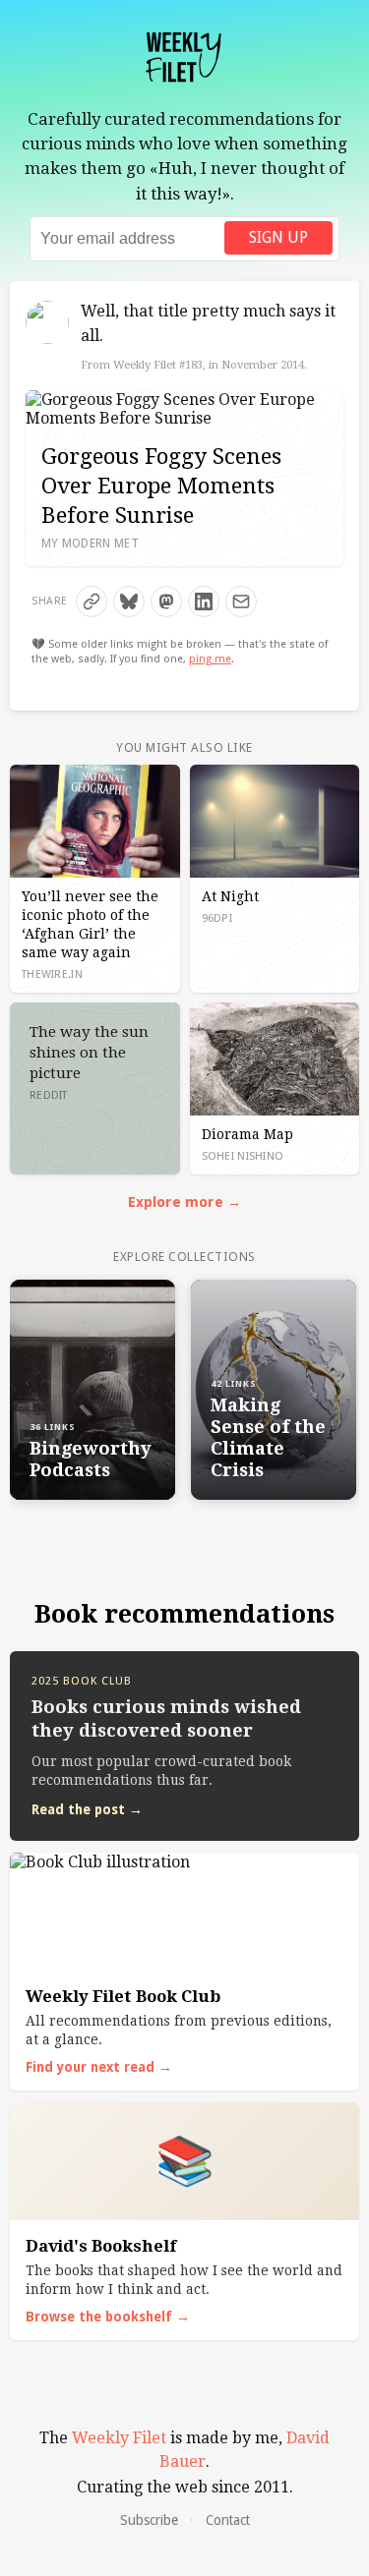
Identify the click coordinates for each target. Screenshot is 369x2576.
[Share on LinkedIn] (204, 601)
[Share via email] (241, 601)
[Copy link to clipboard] (92, 601)
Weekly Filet (119, 2438)
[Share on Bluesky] (129, 601)
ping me (210, 659)
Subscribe (149, 2520)
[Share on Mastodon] (166, 601)
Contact (228, 2520)
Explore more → (184, 1202)
